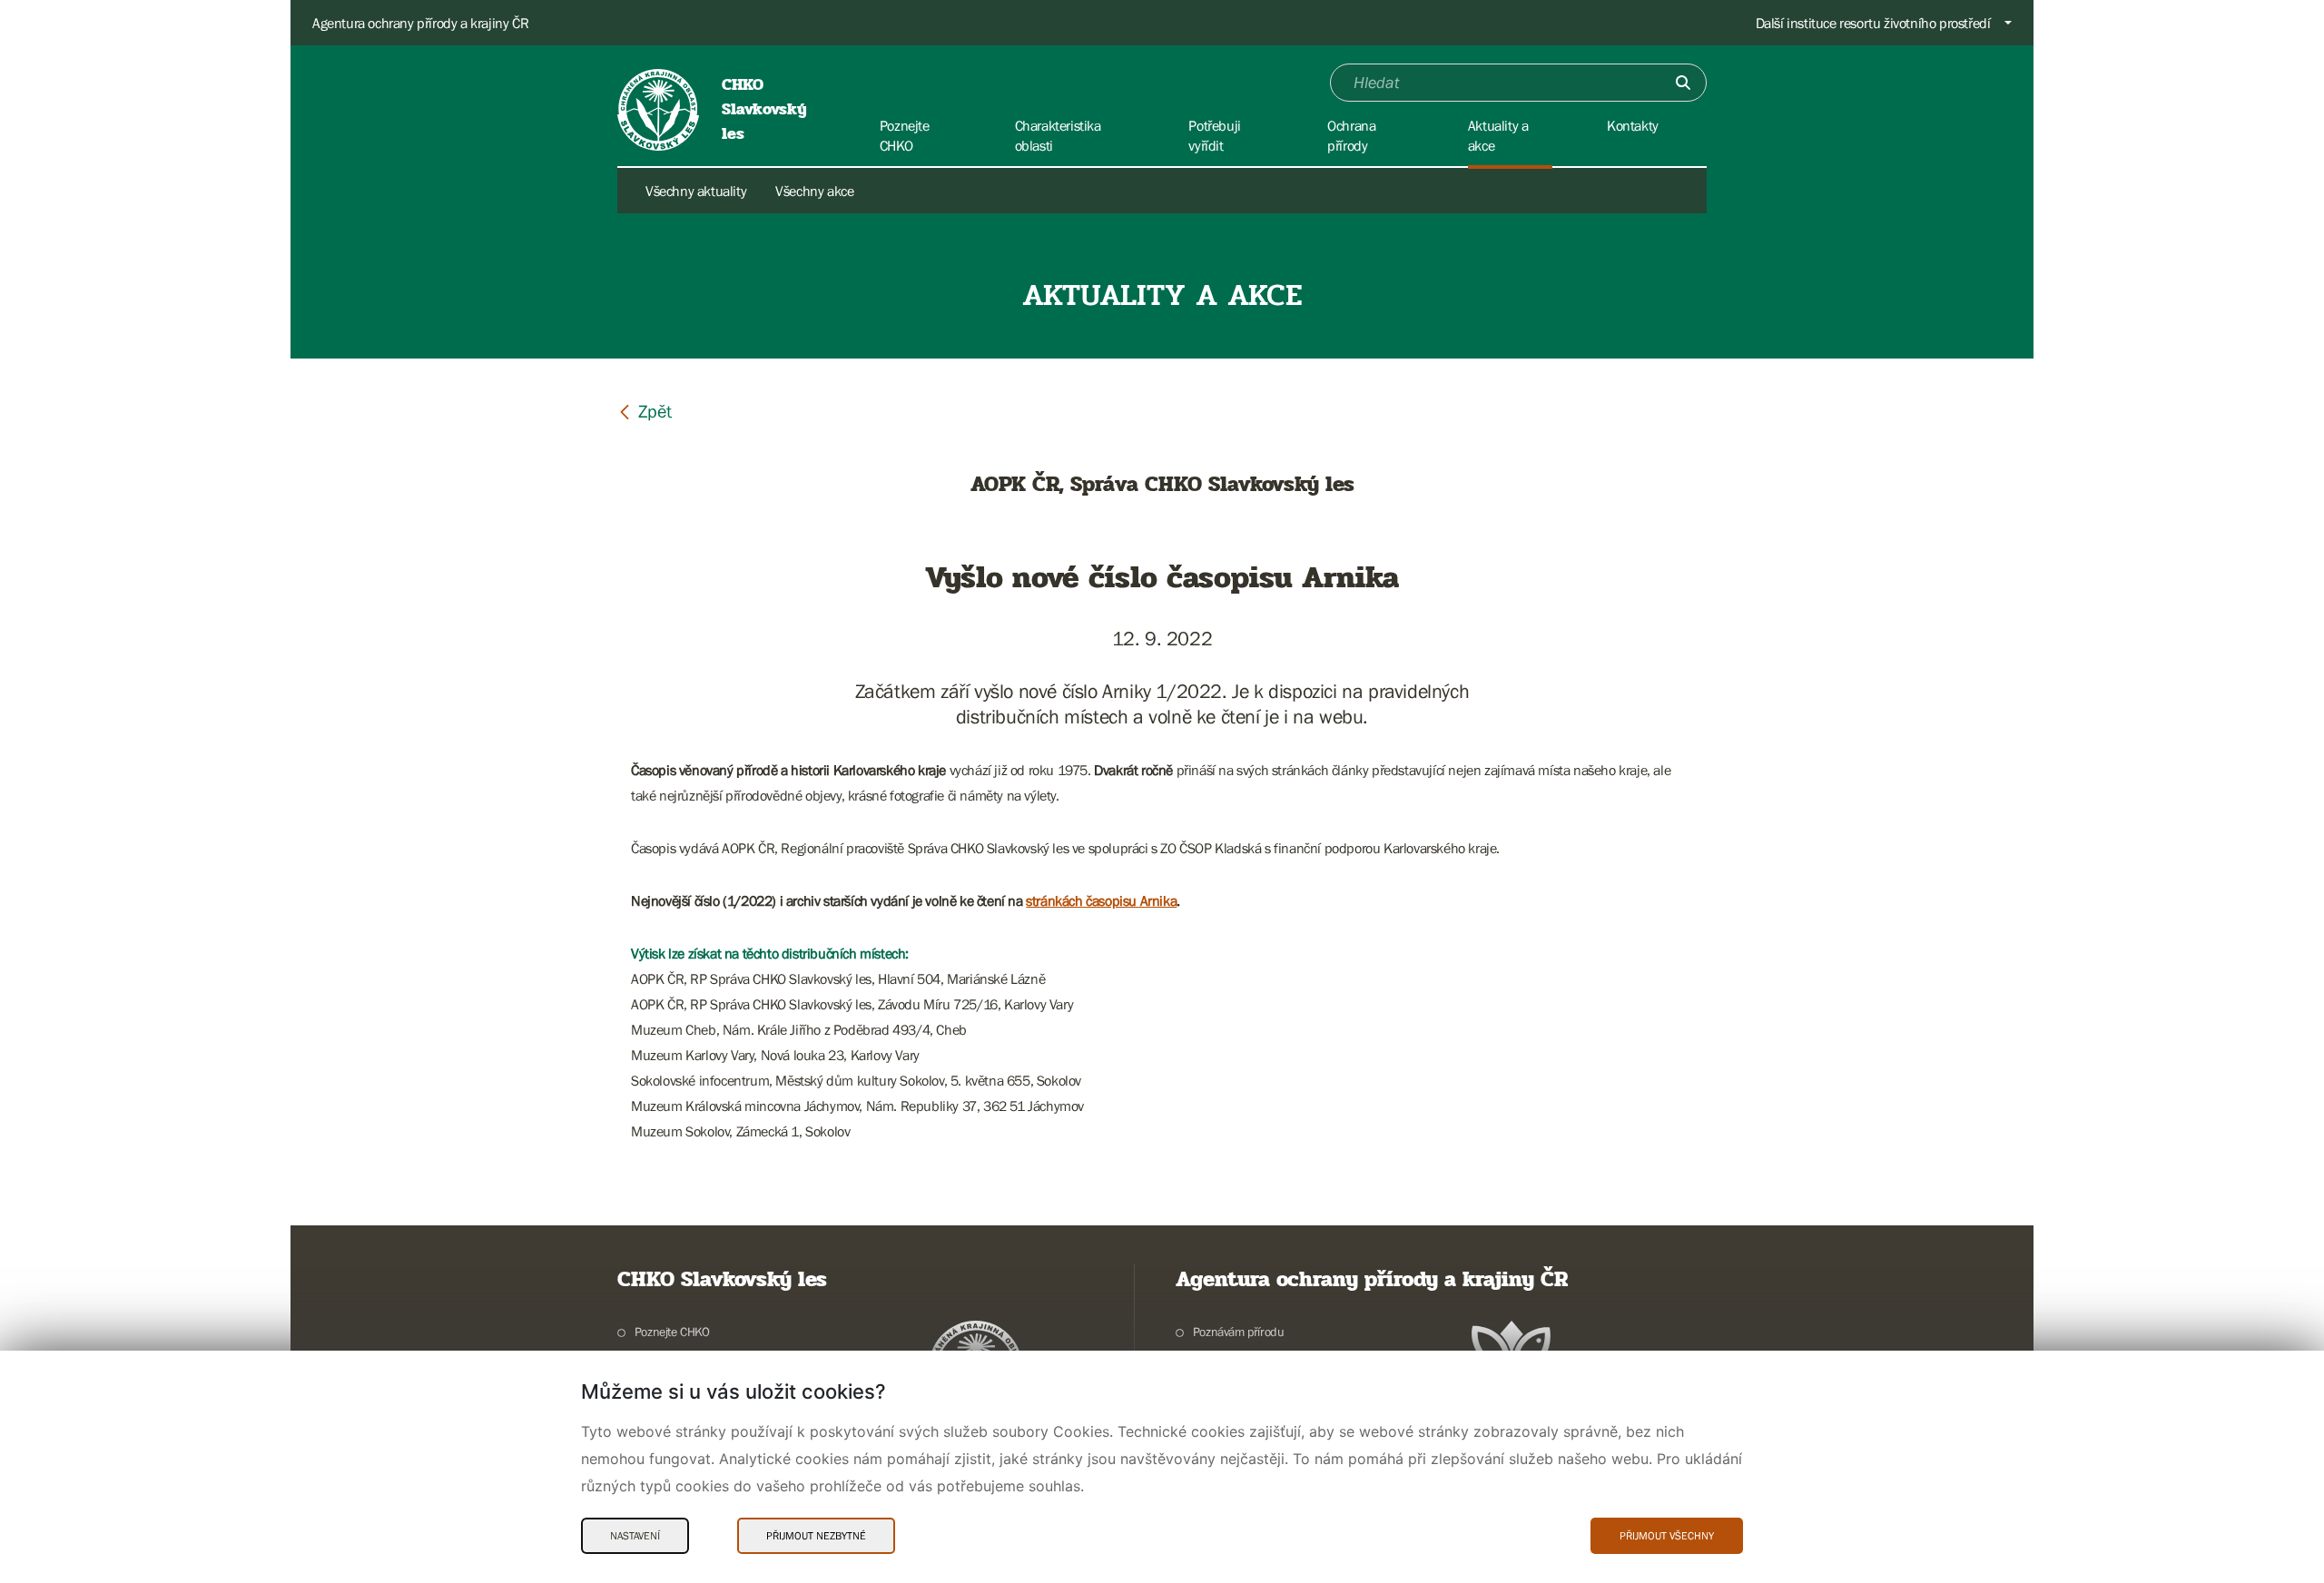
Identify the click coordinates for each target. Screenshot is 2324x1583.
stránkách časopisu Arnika (1101, 900)
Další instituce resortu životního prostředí (1873, 23)
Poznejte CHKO (672, 1332)
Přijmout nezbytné (816, 1536)
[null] (645, 411)
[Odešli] (1683, 83)
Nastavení (635, 1536)
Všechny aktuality (696, 191)
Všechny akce (814, 191)
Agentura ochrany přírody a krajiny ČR (420, 23)
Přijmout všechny (1667, 1536)
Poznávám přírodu (1238, 1332)
